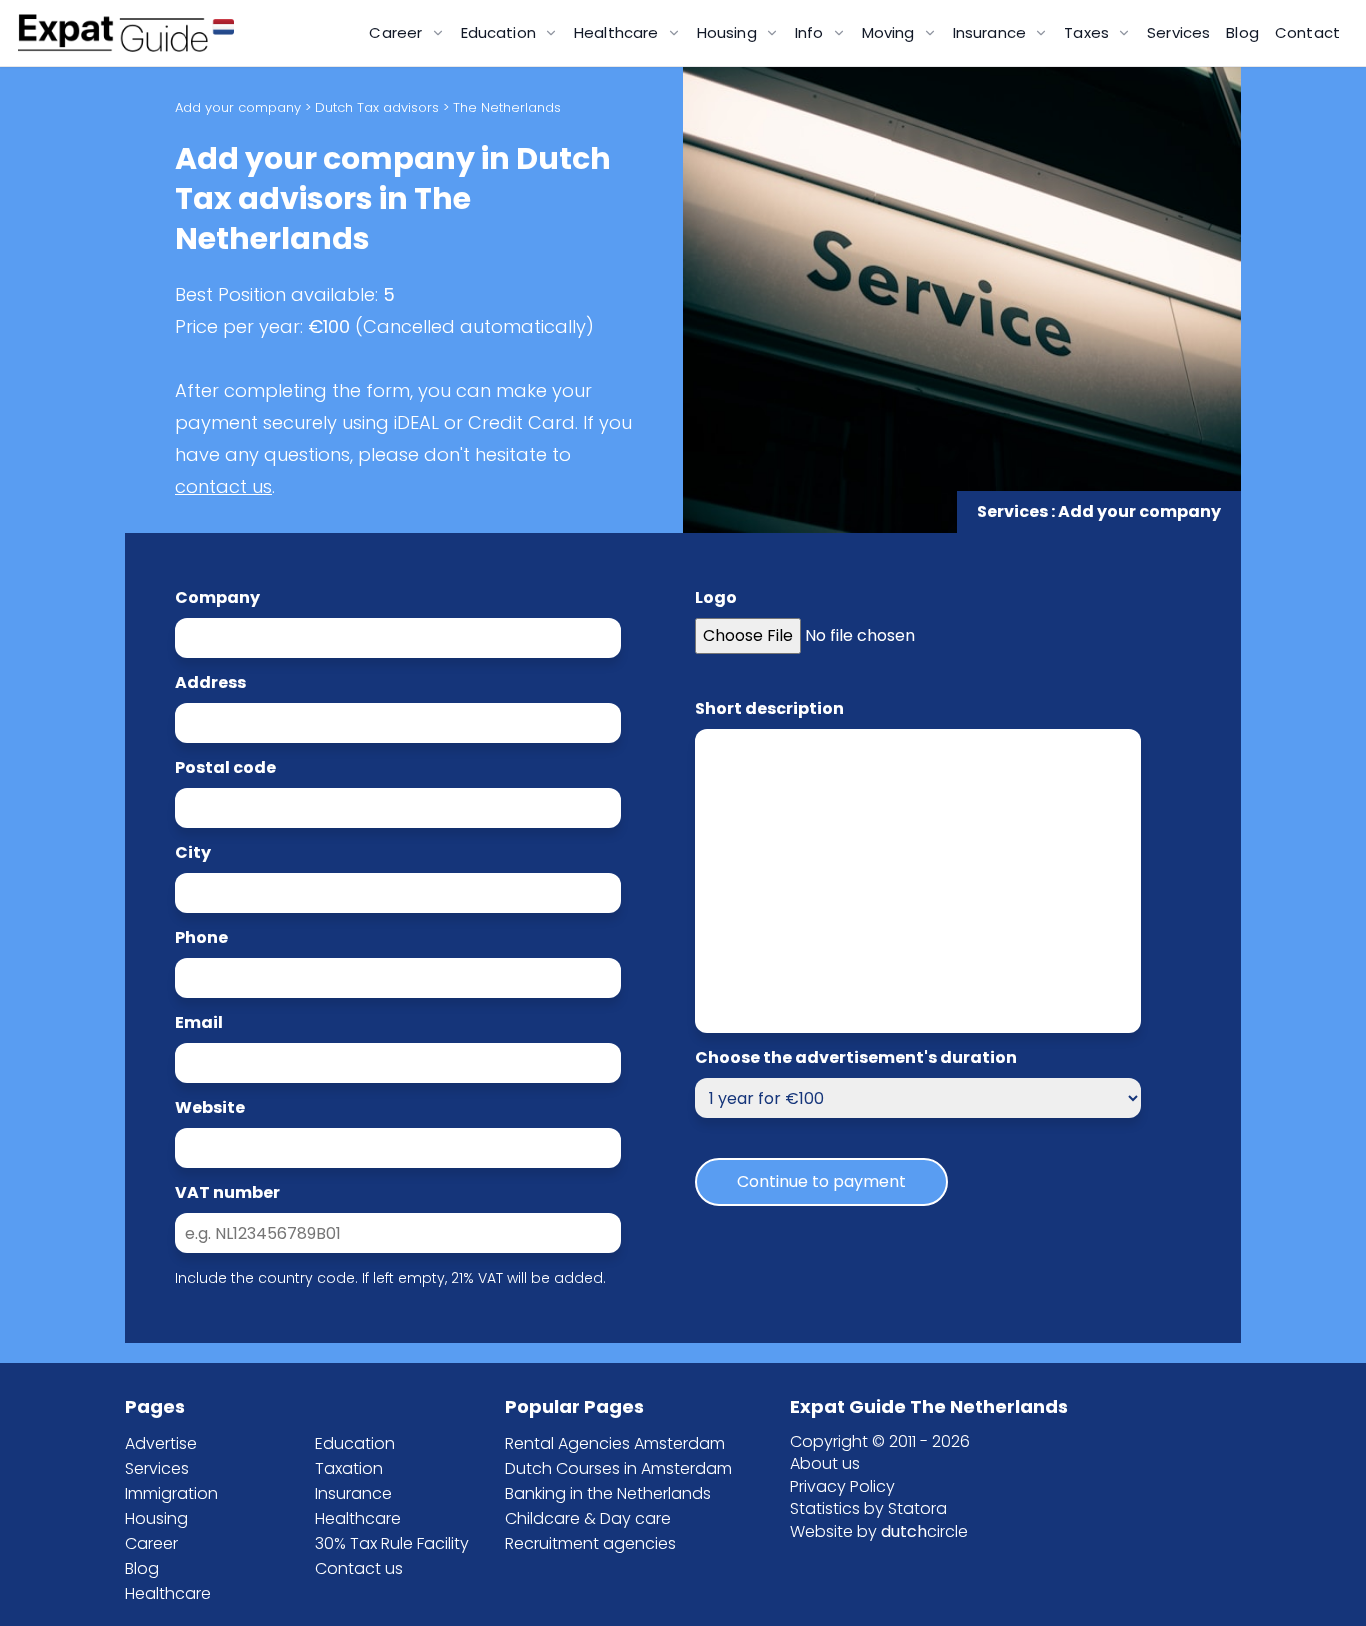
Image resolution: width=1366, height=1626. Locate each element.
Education (355, 1443)
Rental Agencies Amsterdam (615, 1443)
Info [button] (811, 32)
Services (1178, 32)
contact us (223, 486)
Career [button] (397, 32)
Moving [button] (890, 32)
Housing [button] (729, 32)
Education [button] (501, 32)
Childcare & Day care (588, 1518)
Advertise (161, 1443)
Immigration (171, 1493)
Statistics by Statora (868, 1508)
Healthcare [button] (618, 32)
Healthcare (168, 1593)
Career (151, 1543)
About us (825, 1463)
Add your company (238, 107)
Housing (156, 1518)
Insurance (353, 1493)
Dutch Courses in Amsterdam (618, 1468)
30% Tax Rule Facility (392, 1543)
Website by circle (879, 1531)
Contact (1307, 32)
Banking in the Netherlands (608, 1493)
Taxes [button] (1088, 32)
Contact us (359, 1568)
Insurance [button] (992, 32)
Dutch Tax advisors (377, 107)
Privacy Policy (842, 1486)
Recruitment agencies (590, 1543)
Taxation (349, 1468)
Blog (1242, 32)
